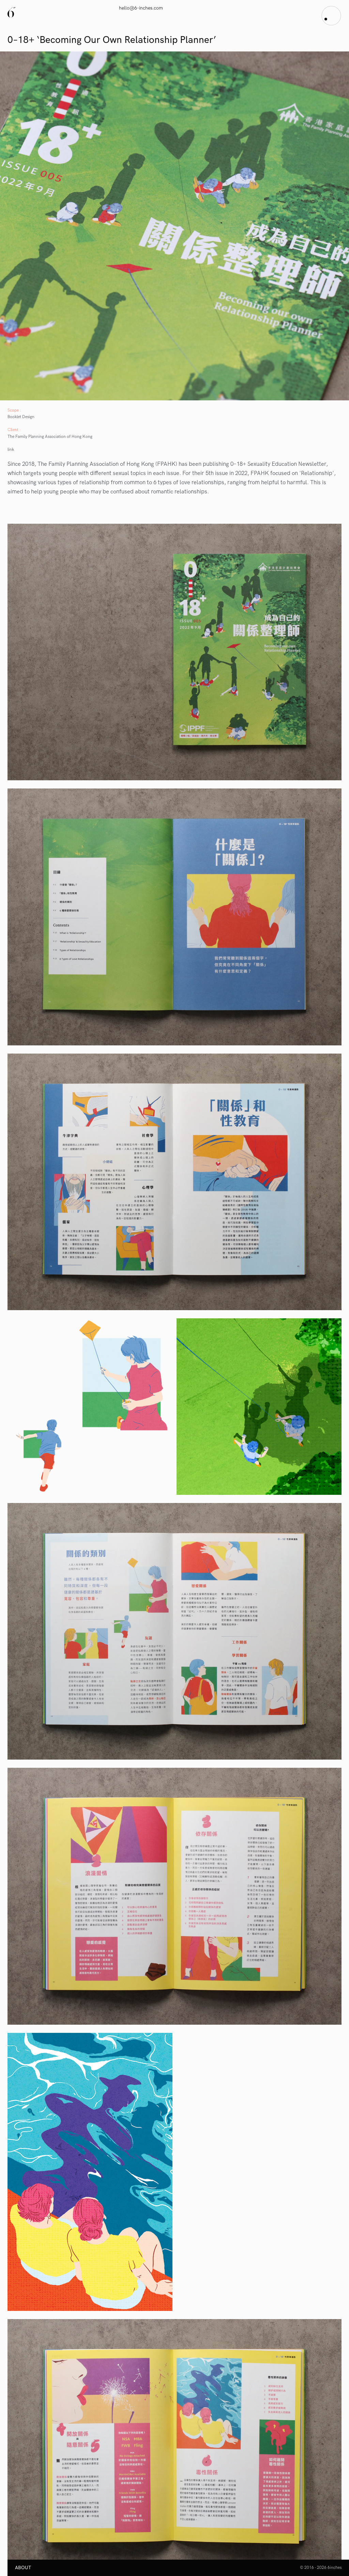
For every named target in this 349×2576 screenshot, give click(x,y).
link (11, 450)
